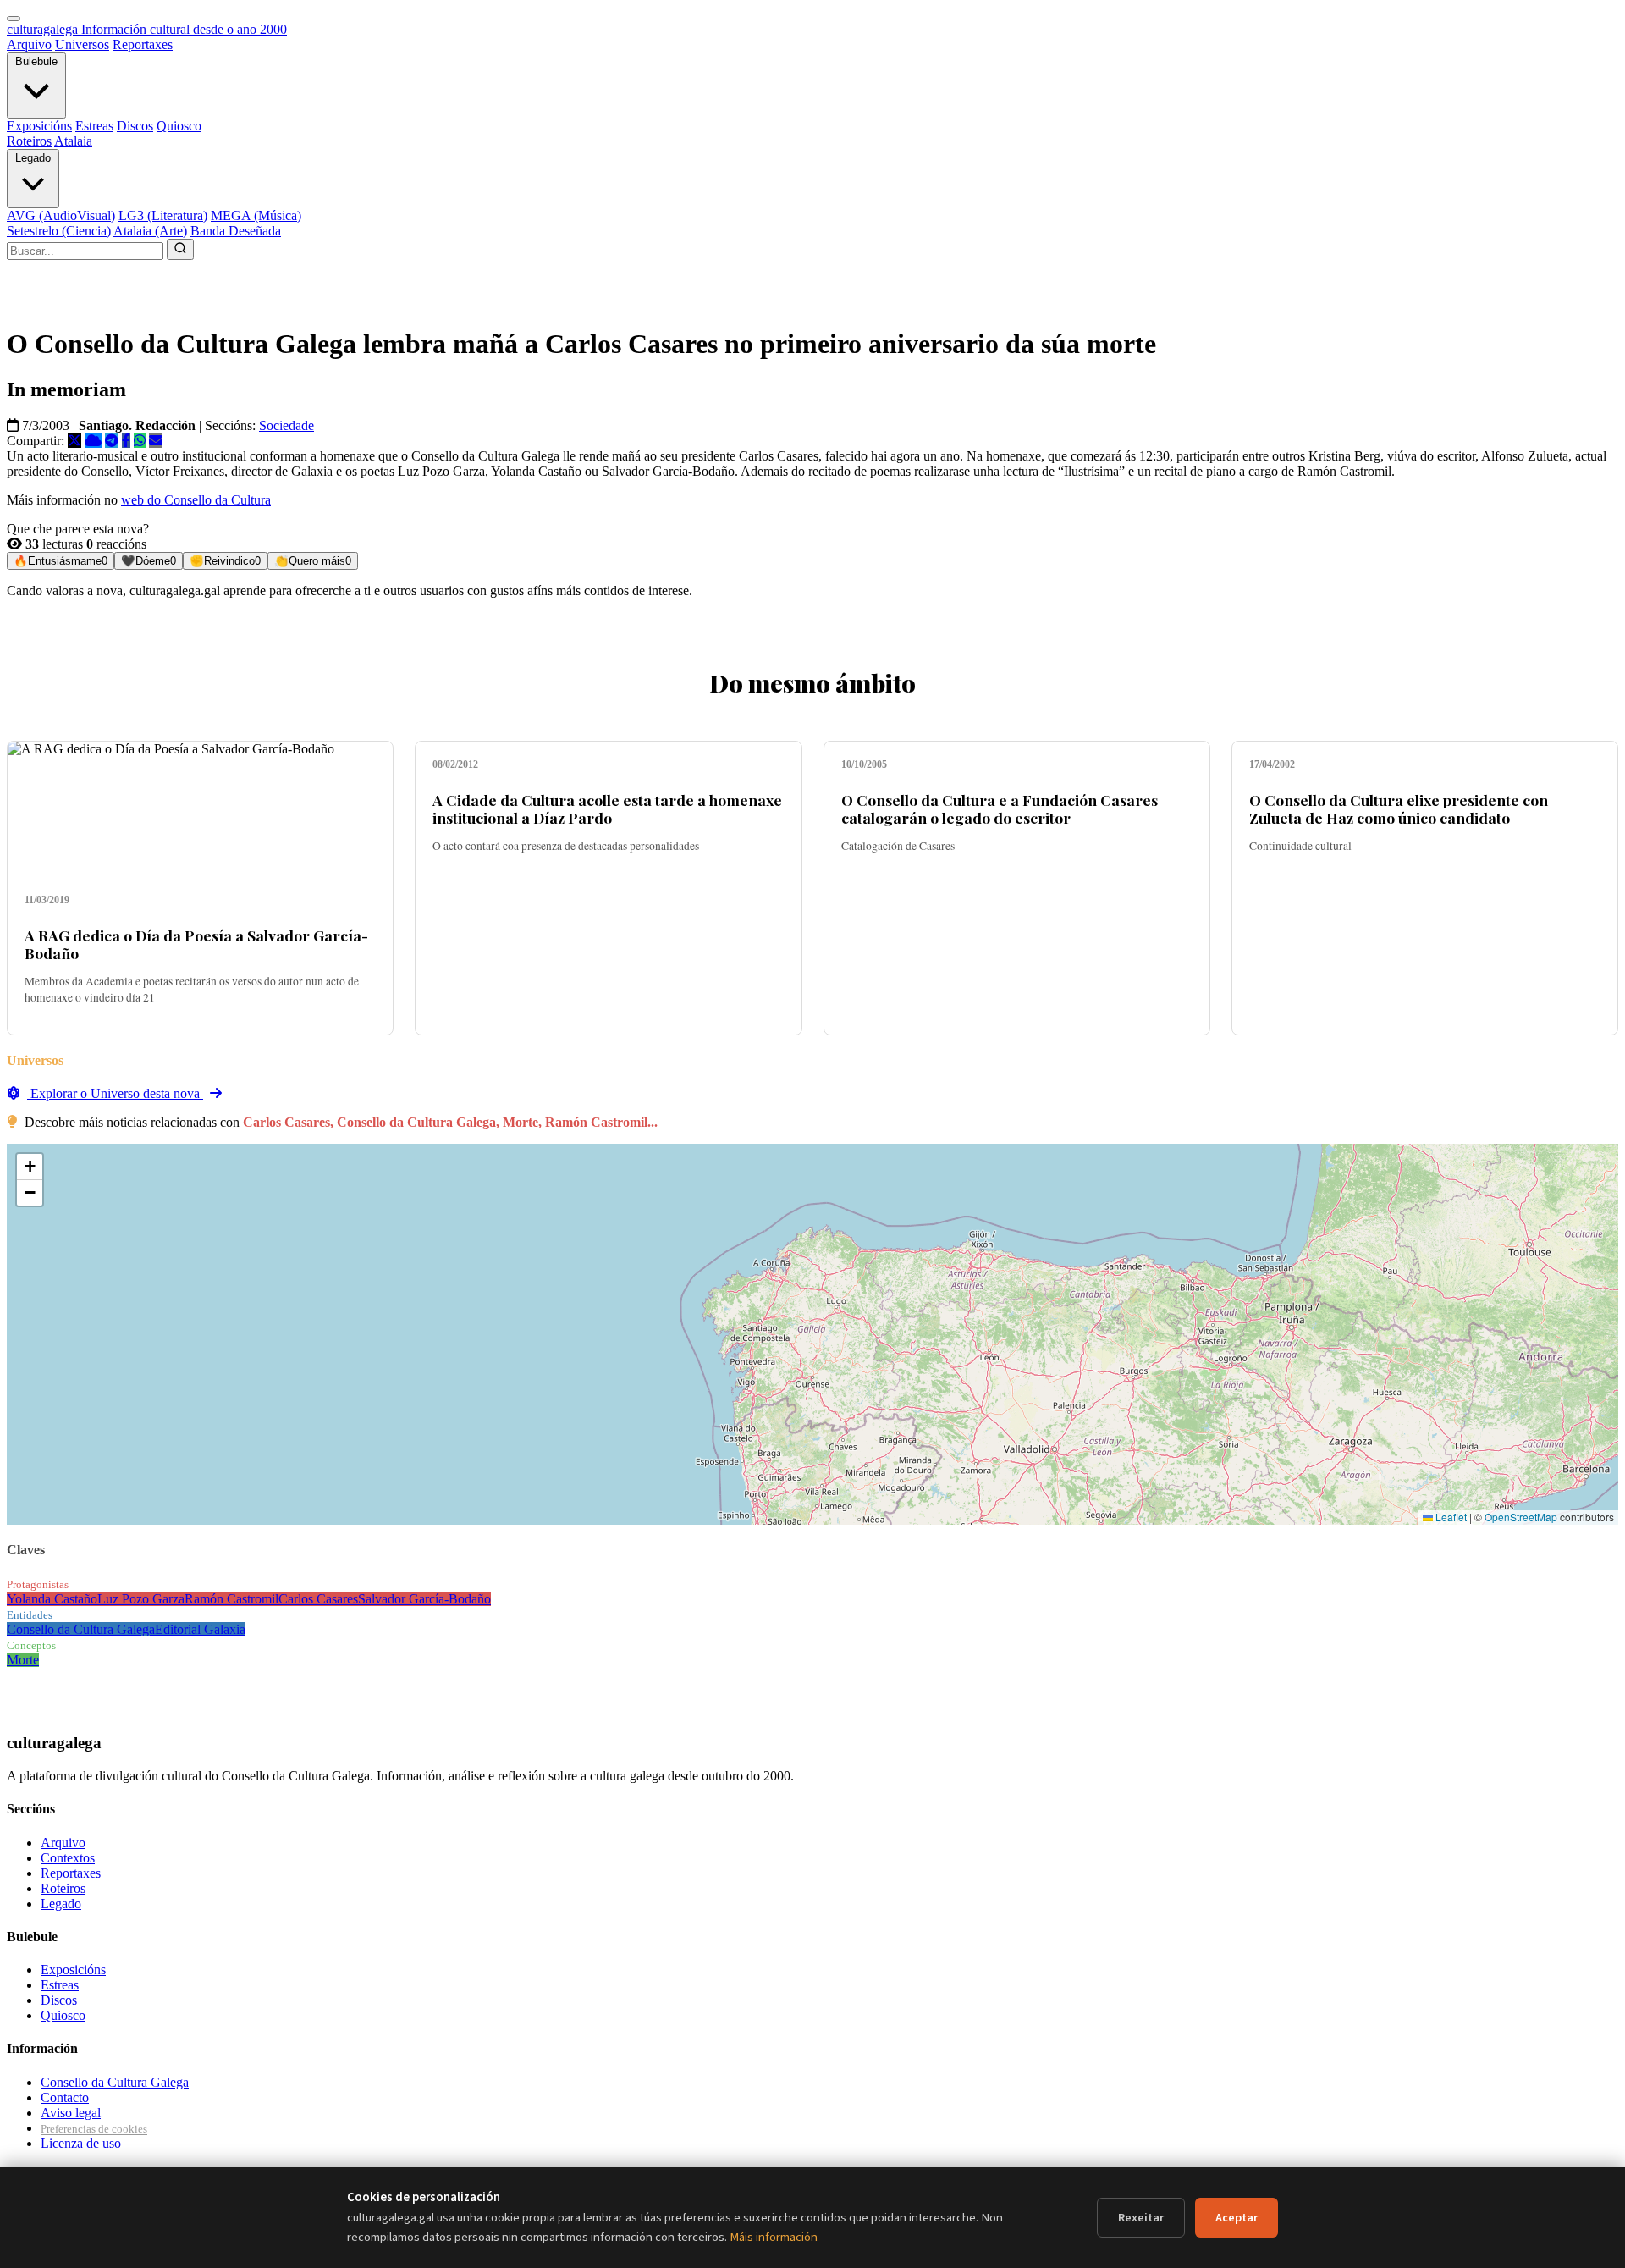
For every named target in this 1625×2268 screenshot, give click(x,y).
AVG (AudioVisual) (61, 215)
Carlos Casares (318, 1599)
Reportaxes (143, 44)
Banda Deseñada (236, 231)
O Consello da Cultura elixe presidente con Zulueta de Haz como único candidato (1399, 808)
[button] (30, 1167)
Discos (135, 126)
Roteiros (29, 141)
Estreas (94, 126)
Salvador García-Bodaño (424, 1599)
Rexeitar (1141, 2218)
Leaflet (1450, 1517)
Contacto (65, 2097)
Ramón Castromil (231, 1599)
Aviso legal (71, 2113)
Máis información (774, 2237)
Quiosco (179, 126)
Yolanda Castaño (52, 1599)
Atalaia (73, 141)
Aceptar (1237, 2218)
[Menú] (14, 19)
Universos (82, 44)
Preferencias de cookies (94, 2129)
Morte (23, 1660)
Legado (33, 158)
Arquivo (29, 44)
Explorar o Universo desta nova (115, 1093)
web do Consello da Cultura (196, 500)
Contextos (68, 1858)
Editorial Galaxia (200, 1629)
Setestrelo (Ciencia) (59, 231)
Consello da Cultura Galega (81, 1629)
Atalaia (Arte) (150, 231)
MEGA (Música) (256, 215)
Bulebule (36, 61)
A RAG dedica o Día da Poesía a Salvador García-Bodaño (196, 944)
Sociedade (286, 425)
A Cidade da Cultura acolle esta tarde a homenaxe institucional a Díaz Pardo (607, 808)
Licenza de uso (81, 2143)
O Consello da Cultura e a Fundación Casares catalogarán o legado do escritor (1000, 808)
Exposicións (39, 126)
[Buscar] (180, 249)
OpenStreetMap (1521, 1517)
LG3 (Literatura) (163, 215)
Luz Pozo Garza (141, 1599)
